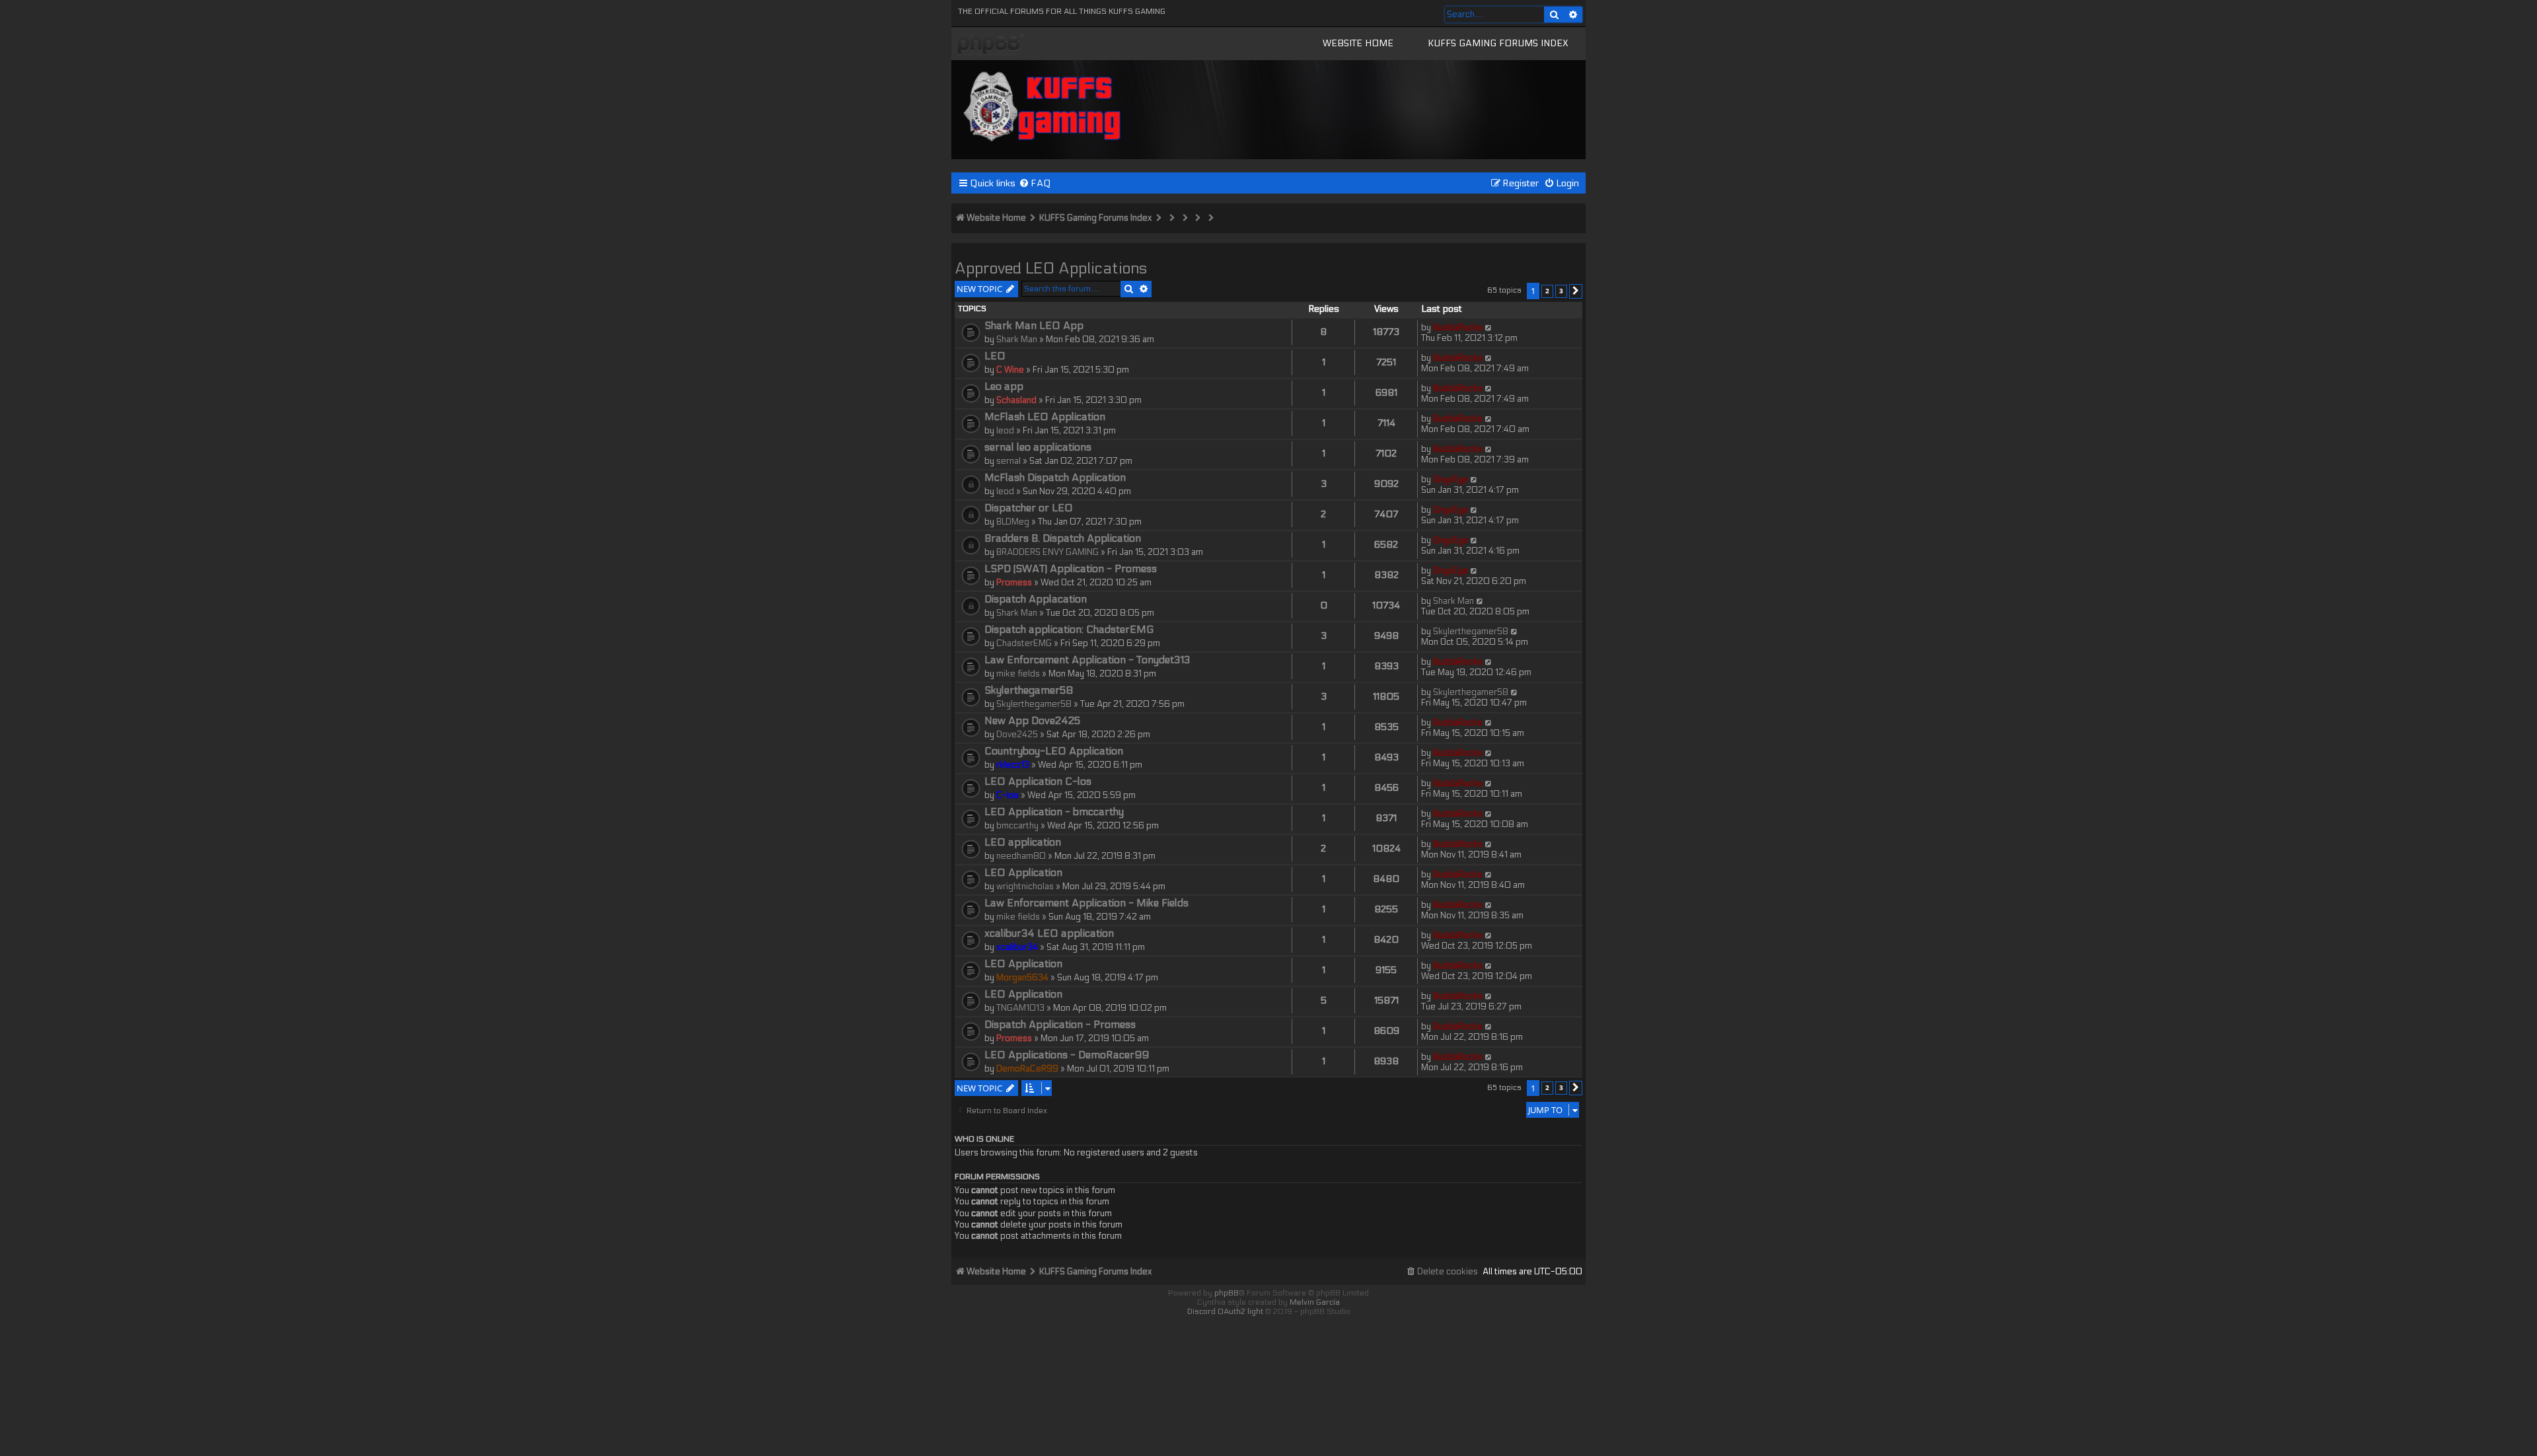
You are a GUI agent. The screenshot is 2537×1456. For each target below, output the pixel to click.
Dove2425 (1017, 735)
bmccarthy (1017, 826)
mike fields (1018, 674)
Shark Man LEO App (1034, 326)
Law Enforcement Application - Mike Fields (1086, 903)
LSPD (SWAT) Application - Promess (1071, 569)
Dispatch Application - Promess (1060, 1025)
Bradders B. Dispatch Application (1063, 538)
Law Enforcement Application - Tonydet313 (1087, 660)
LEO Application (1023, 873)
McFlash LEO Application (1045, 417)
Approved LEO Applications (1051, 269)
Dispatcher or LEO (1029, 508)
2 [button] (1547, 291)
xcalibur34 (1017, 947)
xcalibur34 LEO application (1049, 933)
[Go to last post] (1489, 328)
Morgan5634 (1022, 978)
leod (1005, 431)
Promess (1014, 583)
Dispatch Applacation (1036, 599)
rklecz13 (1013, 765)
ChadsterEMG (1024, 643)
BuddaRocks (1458, 328)
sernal (1009, 461)
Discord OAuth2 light (1225, 1311)
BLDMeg (1013, 522)
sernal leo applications (1038, 447)
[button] (1576, 291)
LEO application (1023, 842)
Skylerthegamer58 (1471, 632)
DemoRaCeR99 (1027, 1069)
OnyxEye (1451, 480)
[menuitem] (1035, 183)
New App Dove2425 (1032, 721)
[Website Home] (1043, 104)
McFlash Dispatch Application (1055, 478)
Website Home (1358, 43)
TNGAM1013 (1020, 1008)
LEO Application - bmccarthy (1054, 812)
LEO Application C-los (1038, 782)
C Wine (1010, 370)
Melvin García (1315, 1302)
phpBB (1227, 1293)
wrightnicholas (1025, 887)
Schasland (1016, 400)
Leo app (1004, 386)
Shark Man (1017, 340)
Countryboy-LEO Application (1054, 751)
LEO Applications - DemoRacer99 (1067, 1055)
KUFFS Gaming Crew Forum (991, 45)
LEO (995, 356)
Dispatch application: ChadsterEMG (1069, 630)
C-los (1008, 795)
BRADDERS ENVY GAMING (1048, 552)
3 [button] (1561, 291)
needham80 (1021, 856)
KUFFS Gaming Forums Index (1498, 43)
